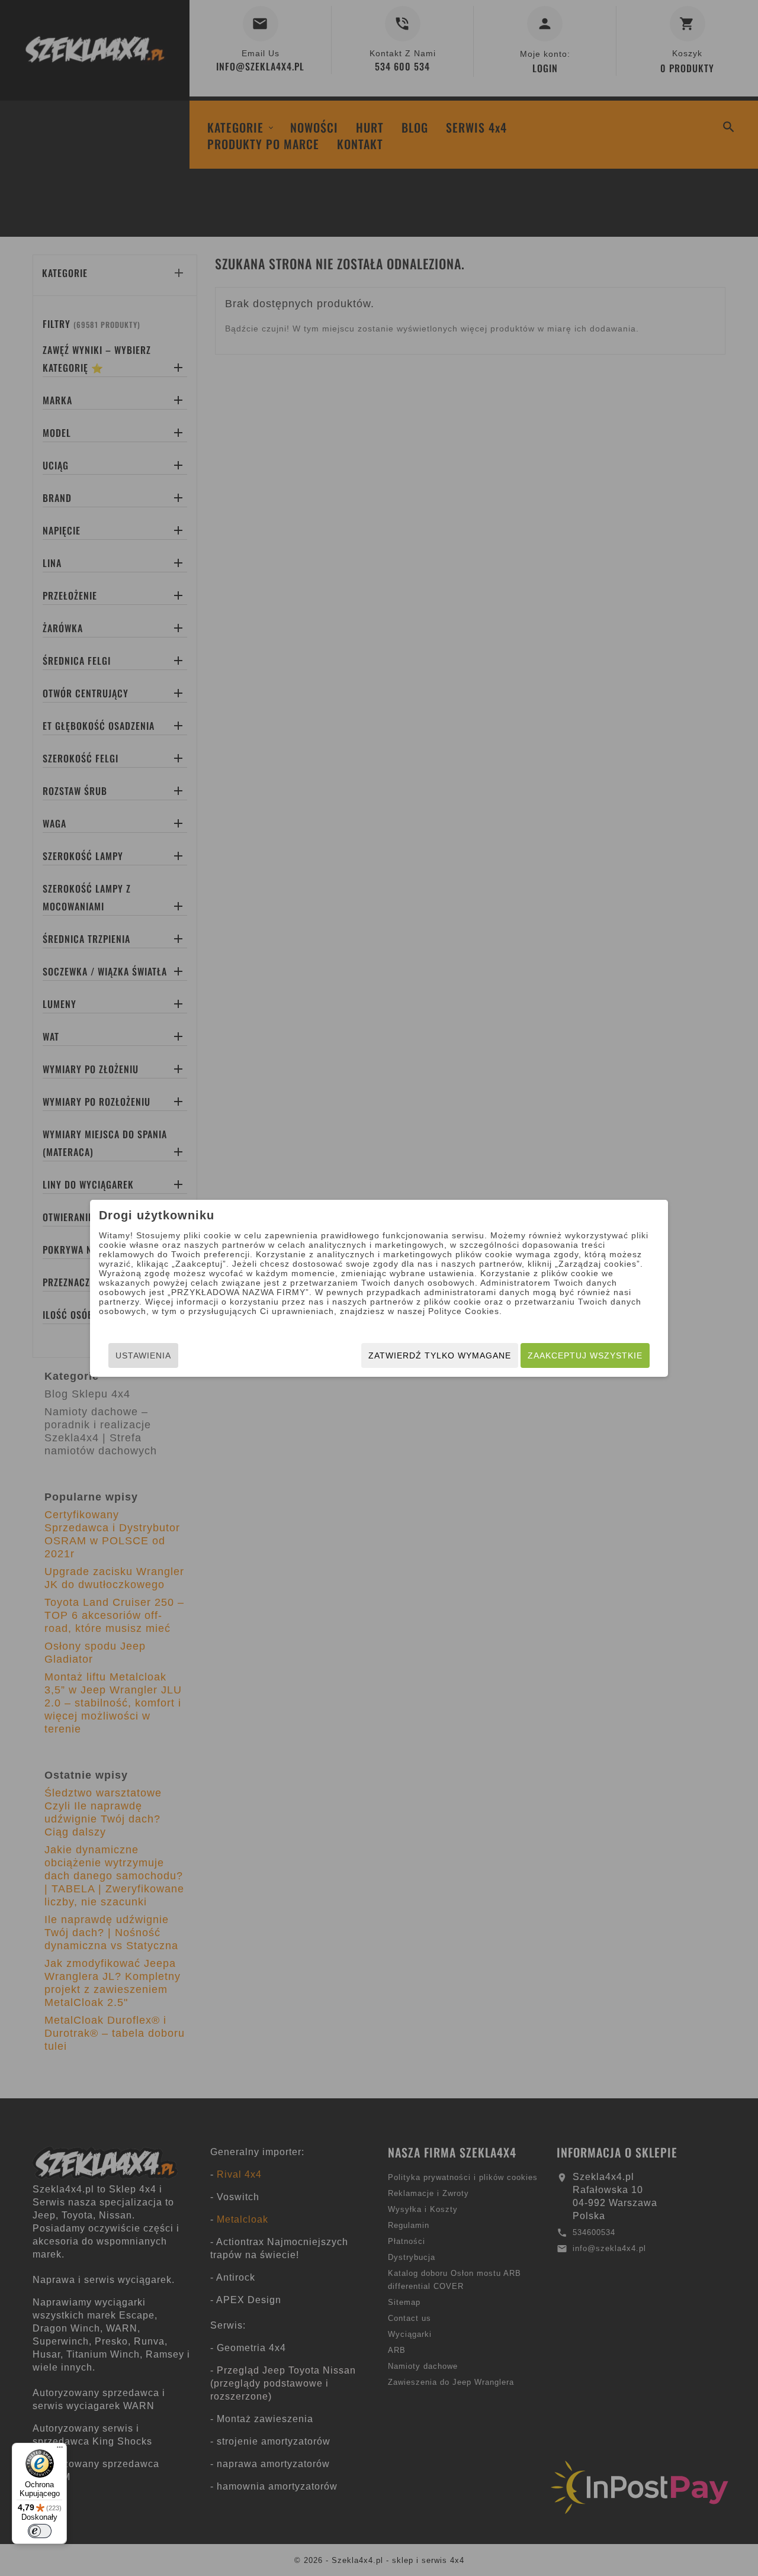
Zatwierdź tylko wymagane (440, 1355)
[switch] (40, 2531)
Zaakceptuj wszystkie (585, 1355)
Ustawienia (143, 1355)
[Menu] (60, 2450)
